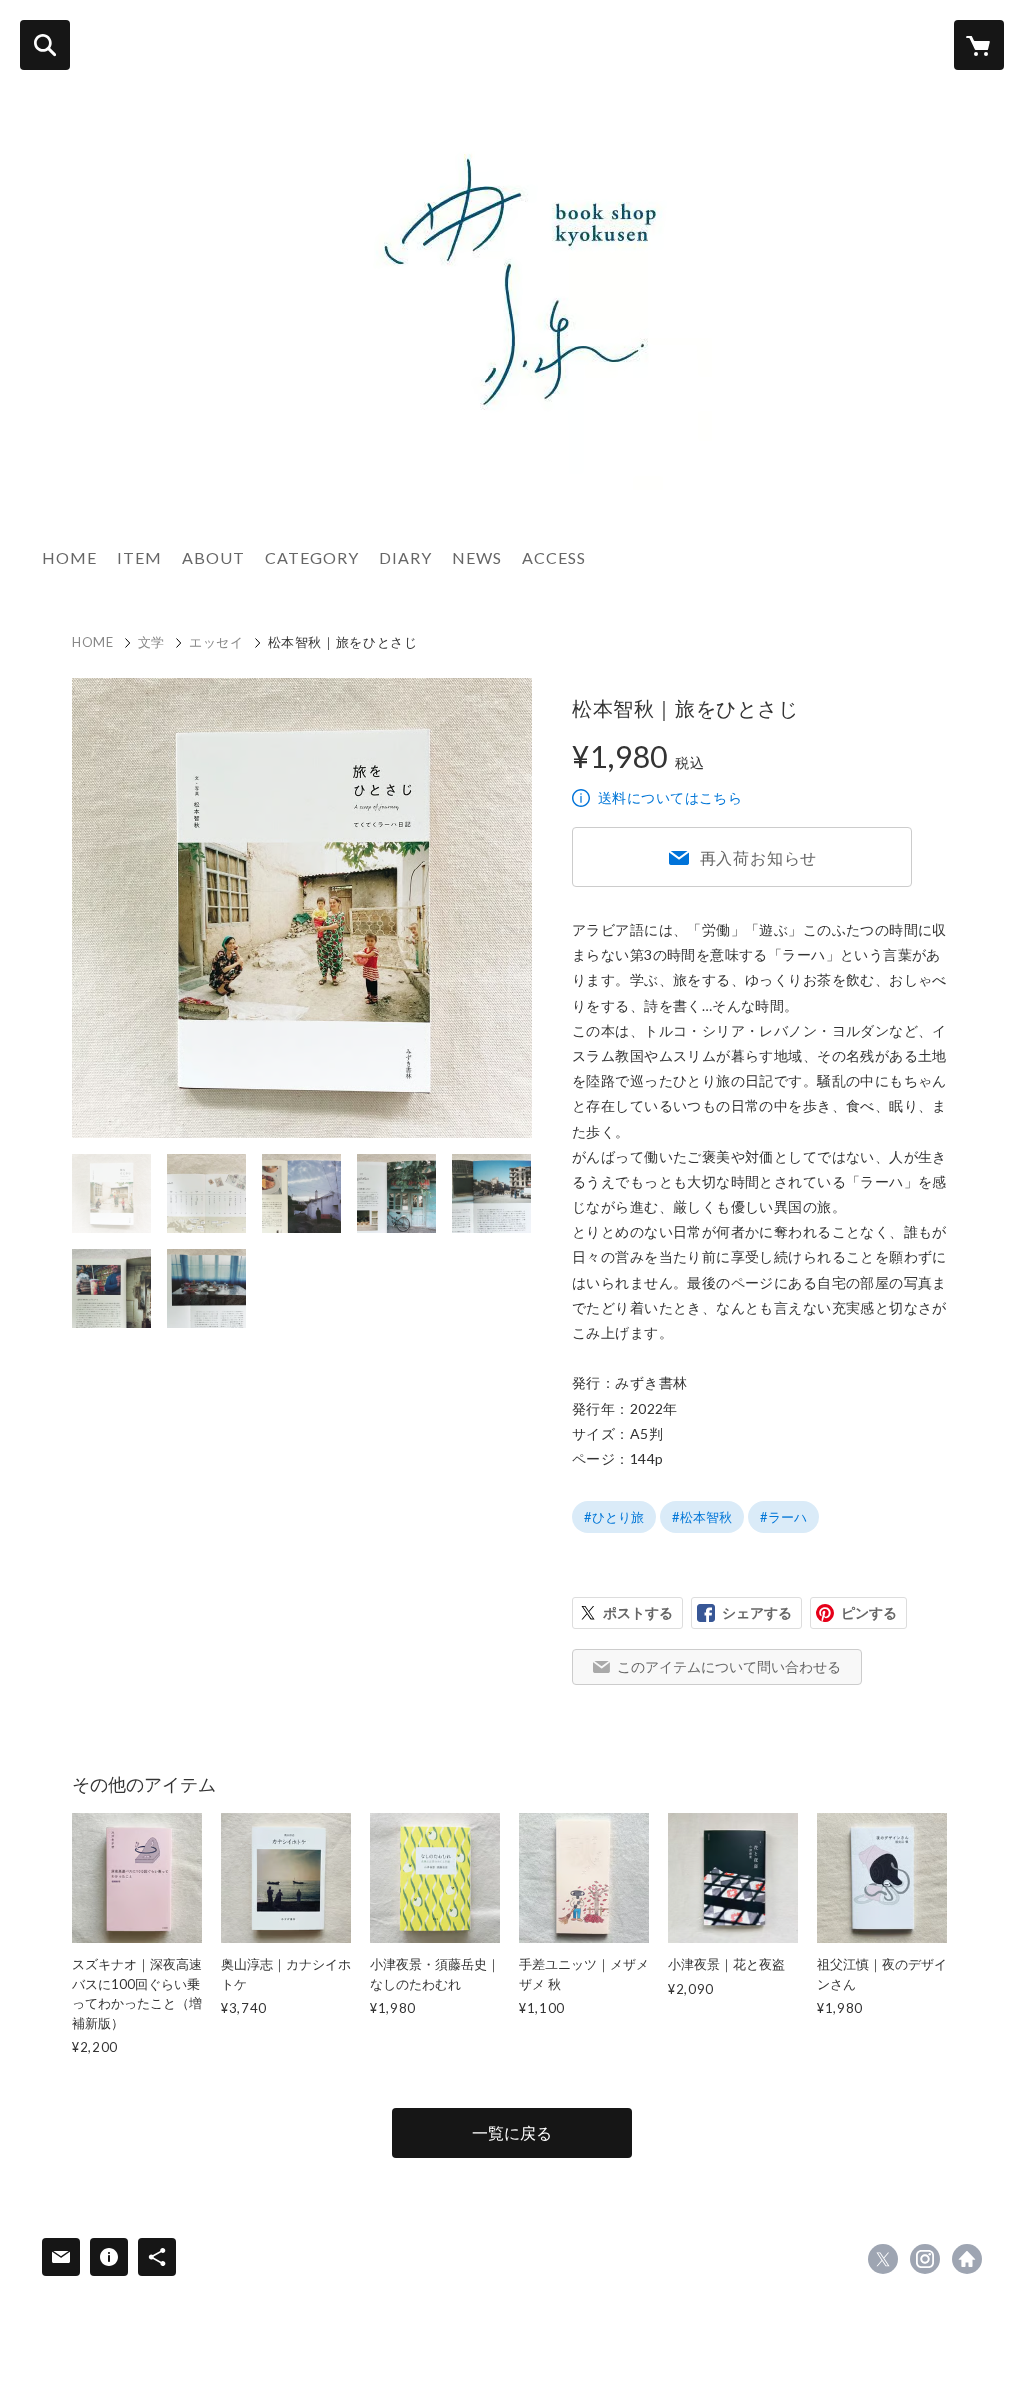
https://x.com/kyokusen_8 (883, 2259)
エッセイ (216, 642)
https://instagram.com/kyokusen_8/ (925, 2259)
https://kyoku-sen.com (967, 2259)
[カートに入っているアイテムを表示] (979, 45)
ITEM (139, 557)
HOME (69, 557)
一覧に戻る (512, 2132)
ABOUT (213, 557)
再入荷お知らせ (759, 857)
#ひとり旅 (614, 1517)
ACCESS (554, 557)
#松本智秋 (702, 1517)
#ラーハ (783, 1517)
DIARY (405, 557)
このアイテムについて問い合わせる (729, 1666)
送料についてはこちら (670, 797)
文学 (151, 642)
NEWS (477, 557)
